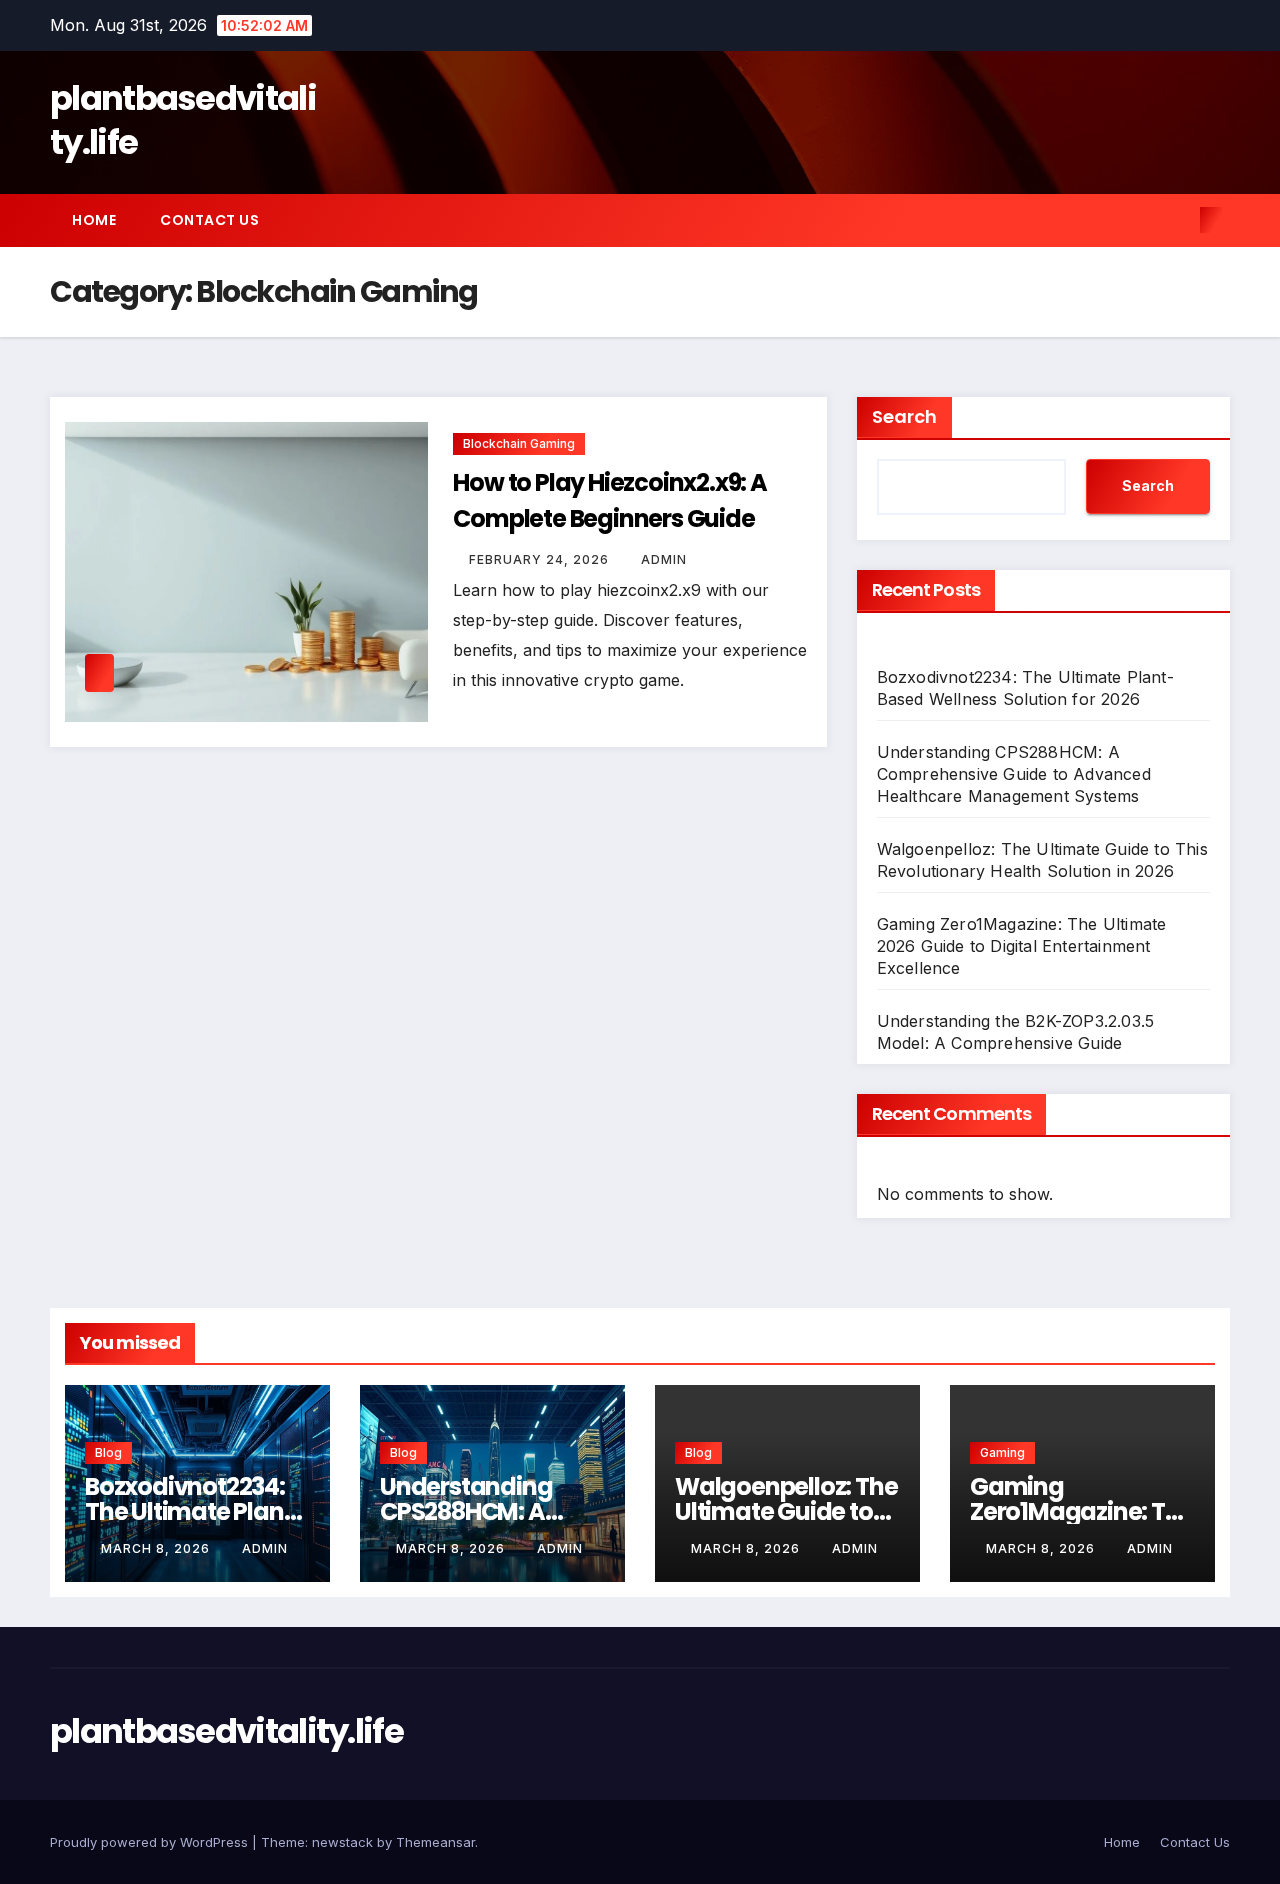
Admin (664, 559)
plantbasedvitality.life (183, 120)
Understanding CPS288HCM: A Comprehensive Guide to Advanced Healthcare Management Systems (1014, 774)
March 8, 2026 (157, 1548)
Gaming (1002, 1452)
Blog (108, 1452)
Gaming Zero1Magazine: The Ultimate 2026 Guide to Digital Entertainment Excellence (1022, 946)
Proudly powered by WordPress (151, 1842)
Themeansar (435, 1842)
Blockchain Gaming (519, 443)
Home (94, 220)
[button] (1178, 220)
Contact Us (209, 220)
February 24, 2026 (541, 559)
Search (904, 416)
